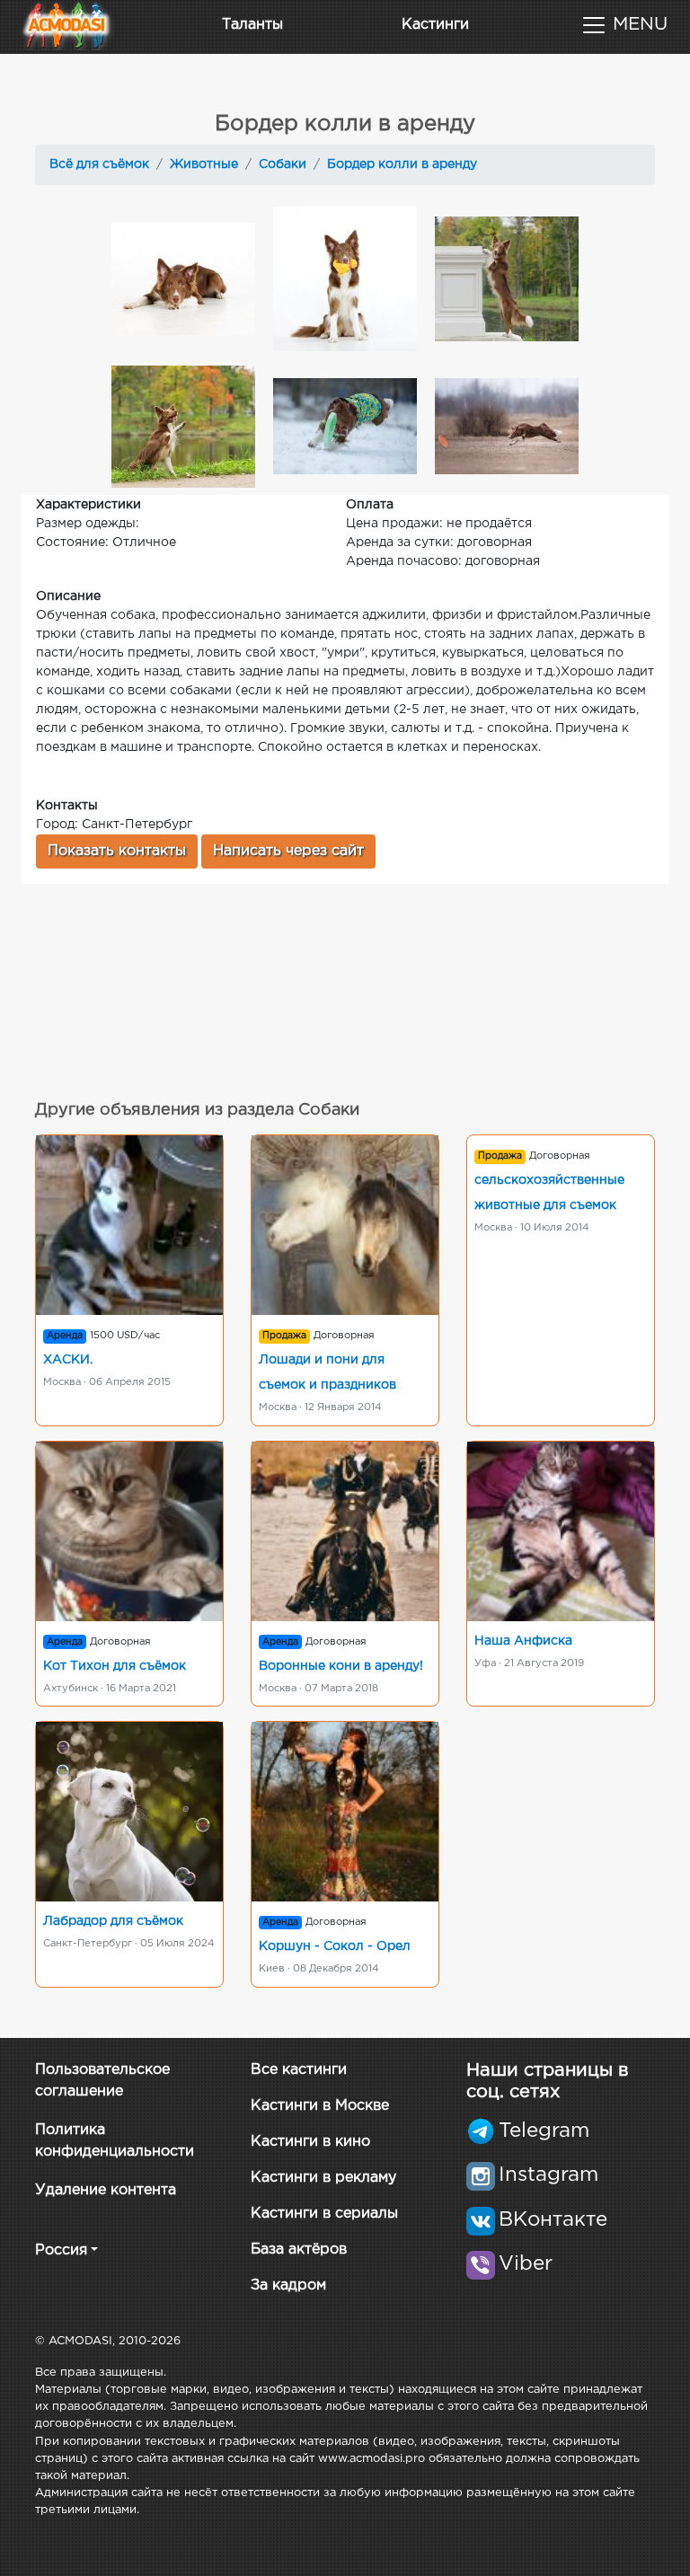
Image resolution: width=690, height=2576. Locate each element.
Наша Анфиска (523, 1641)
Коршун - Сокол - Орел (335, 1946)
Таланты (252, 25)
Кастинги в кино (310, 2142)
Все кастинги (299, 2070)
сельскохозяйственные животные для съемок (549, 1193)
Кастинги (435, 25)
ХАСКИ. (68, 1360)
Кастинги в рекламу (323, 2178)
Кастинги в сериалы (324, 2214)
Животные (204, 164)
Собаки (283, 164)
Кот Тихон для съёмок (115, 1666)
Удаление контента (106, 2190)
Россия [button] (61, 2250)
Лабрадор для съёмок (113, 1921)
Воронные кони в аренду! (341, 1666)
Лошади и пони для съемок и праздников (327, 1372)
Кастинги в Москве (320, 2106)
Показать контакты (117, 851)
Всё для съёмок (99, 164)
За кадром (288, 2285)
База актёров (299, 2250)
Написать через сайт (288, 851)
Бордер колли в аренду (402, 164)
